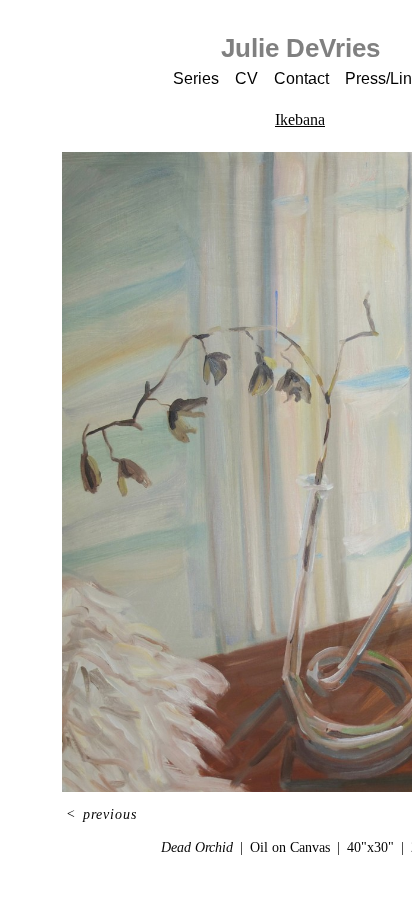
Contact (301, 78)
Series (196, 78)
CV (246, 78)
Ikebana (300, 119)
